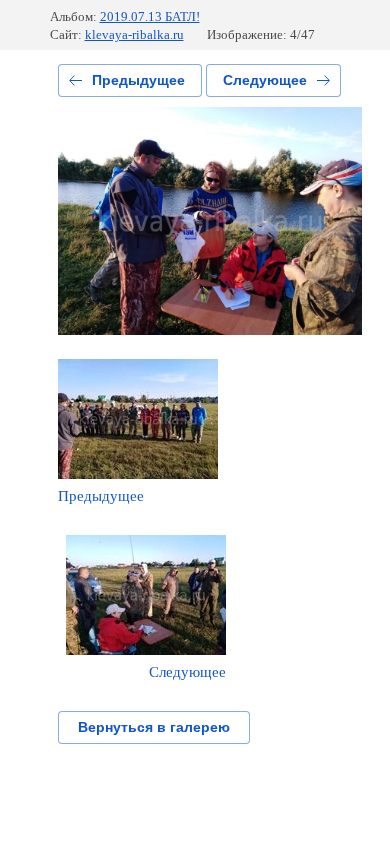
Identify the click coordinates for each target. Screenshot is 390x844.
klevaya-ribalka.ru (134, 34)
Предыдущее (138, 80)
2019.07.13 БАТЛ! (150, 16)
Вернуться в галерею (154, 727)
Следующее (265, 80)
